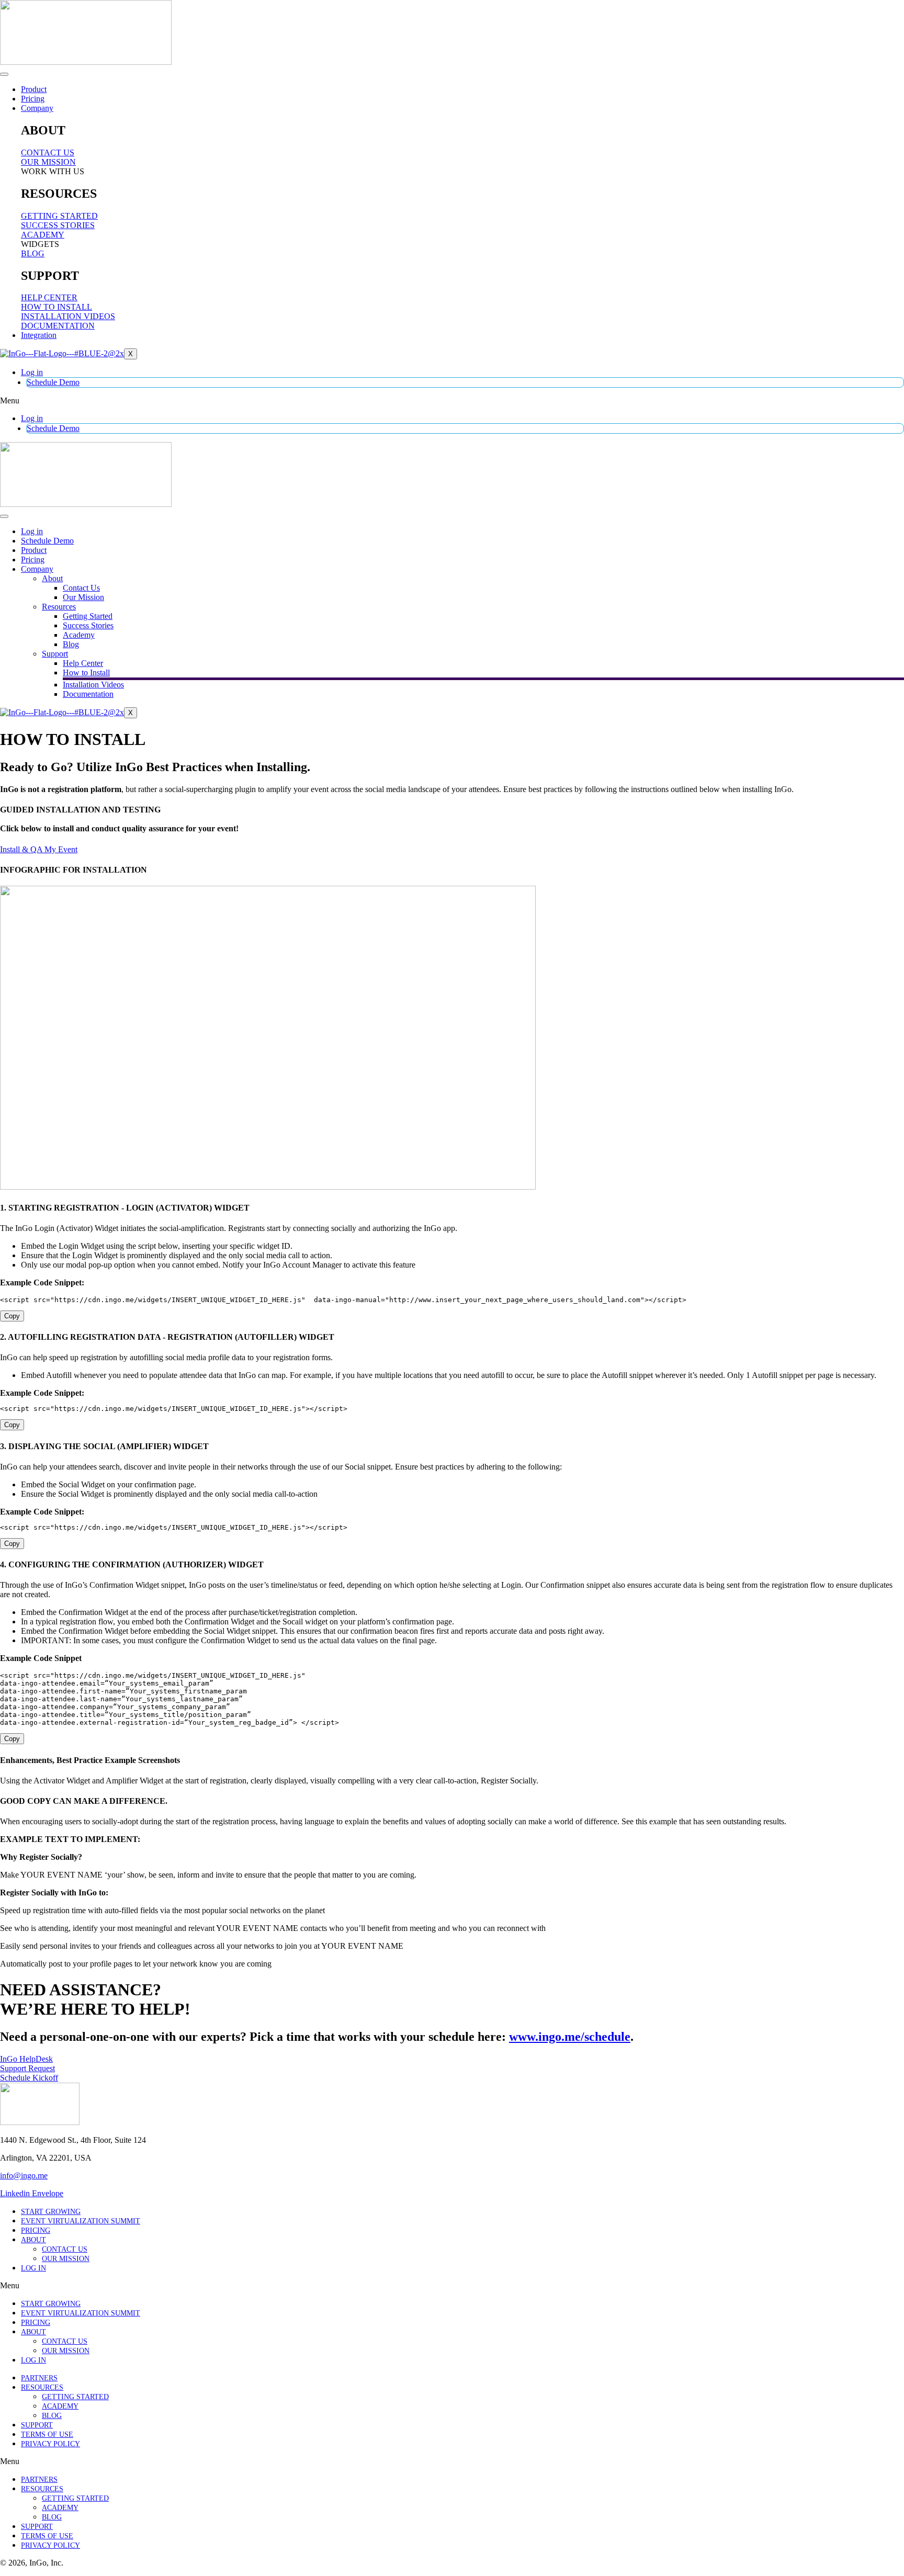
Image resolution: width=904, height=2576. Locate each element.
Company (37, 108)
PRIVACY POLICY (50, 2444)
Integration (39, 335)
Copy (12, 1316)
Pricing (33, 99)
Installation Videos (93, 685)
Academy (79, 635)
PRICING (36, 2230)
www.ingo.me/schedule (570, 2037)
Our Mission (83, 597)
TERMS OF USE (47, 2434)
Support (55, 654)
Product (34, 89)
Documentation (88, 694)
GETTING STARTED (75, 2397)
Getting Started (88, 616)
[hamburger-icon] (4, 74)
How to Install (86, 673)
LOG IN (33, 2268)
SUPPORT (37, 2425)
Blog (71, 644)
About (52, 578)
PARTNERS (39, 2378)
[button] (452, 401)
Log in (32, 372)
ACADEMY (60, 2406)
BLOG (52, 2416)
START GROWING (51, 2212)
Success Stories (88, 625)
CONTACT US (65, 2249)
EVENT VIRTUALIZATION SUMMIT (81, 2221)
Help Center (83, 663)
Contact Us (81, 588)
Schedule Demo (53, 382)
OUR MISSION (66, 2259)
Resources (59, 607)
